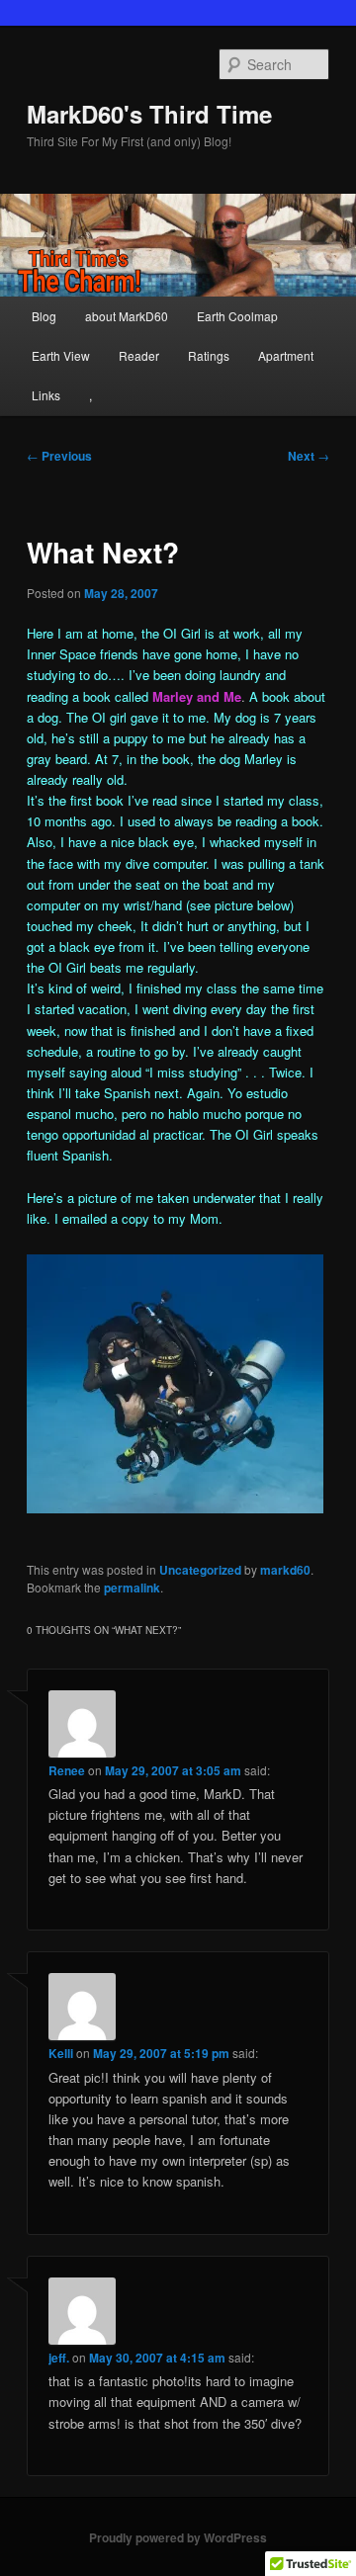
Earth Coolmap (237, 316)
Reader (139, 355)
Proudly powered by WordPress (178, 2537)
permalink (132, 1588)
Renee (67, 1770)
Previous (59, 456)
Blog (44, 316)
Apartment (286, 355)
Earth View (61, 355)
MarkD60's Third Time (149, 114)
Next (309, 456)
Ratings (209, 355)
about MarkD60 (127, 316)
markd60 (285, 1570)
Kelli (61, 2053)
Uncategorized (200, 1570)
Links (46, 395)
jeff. (59, 2358)
